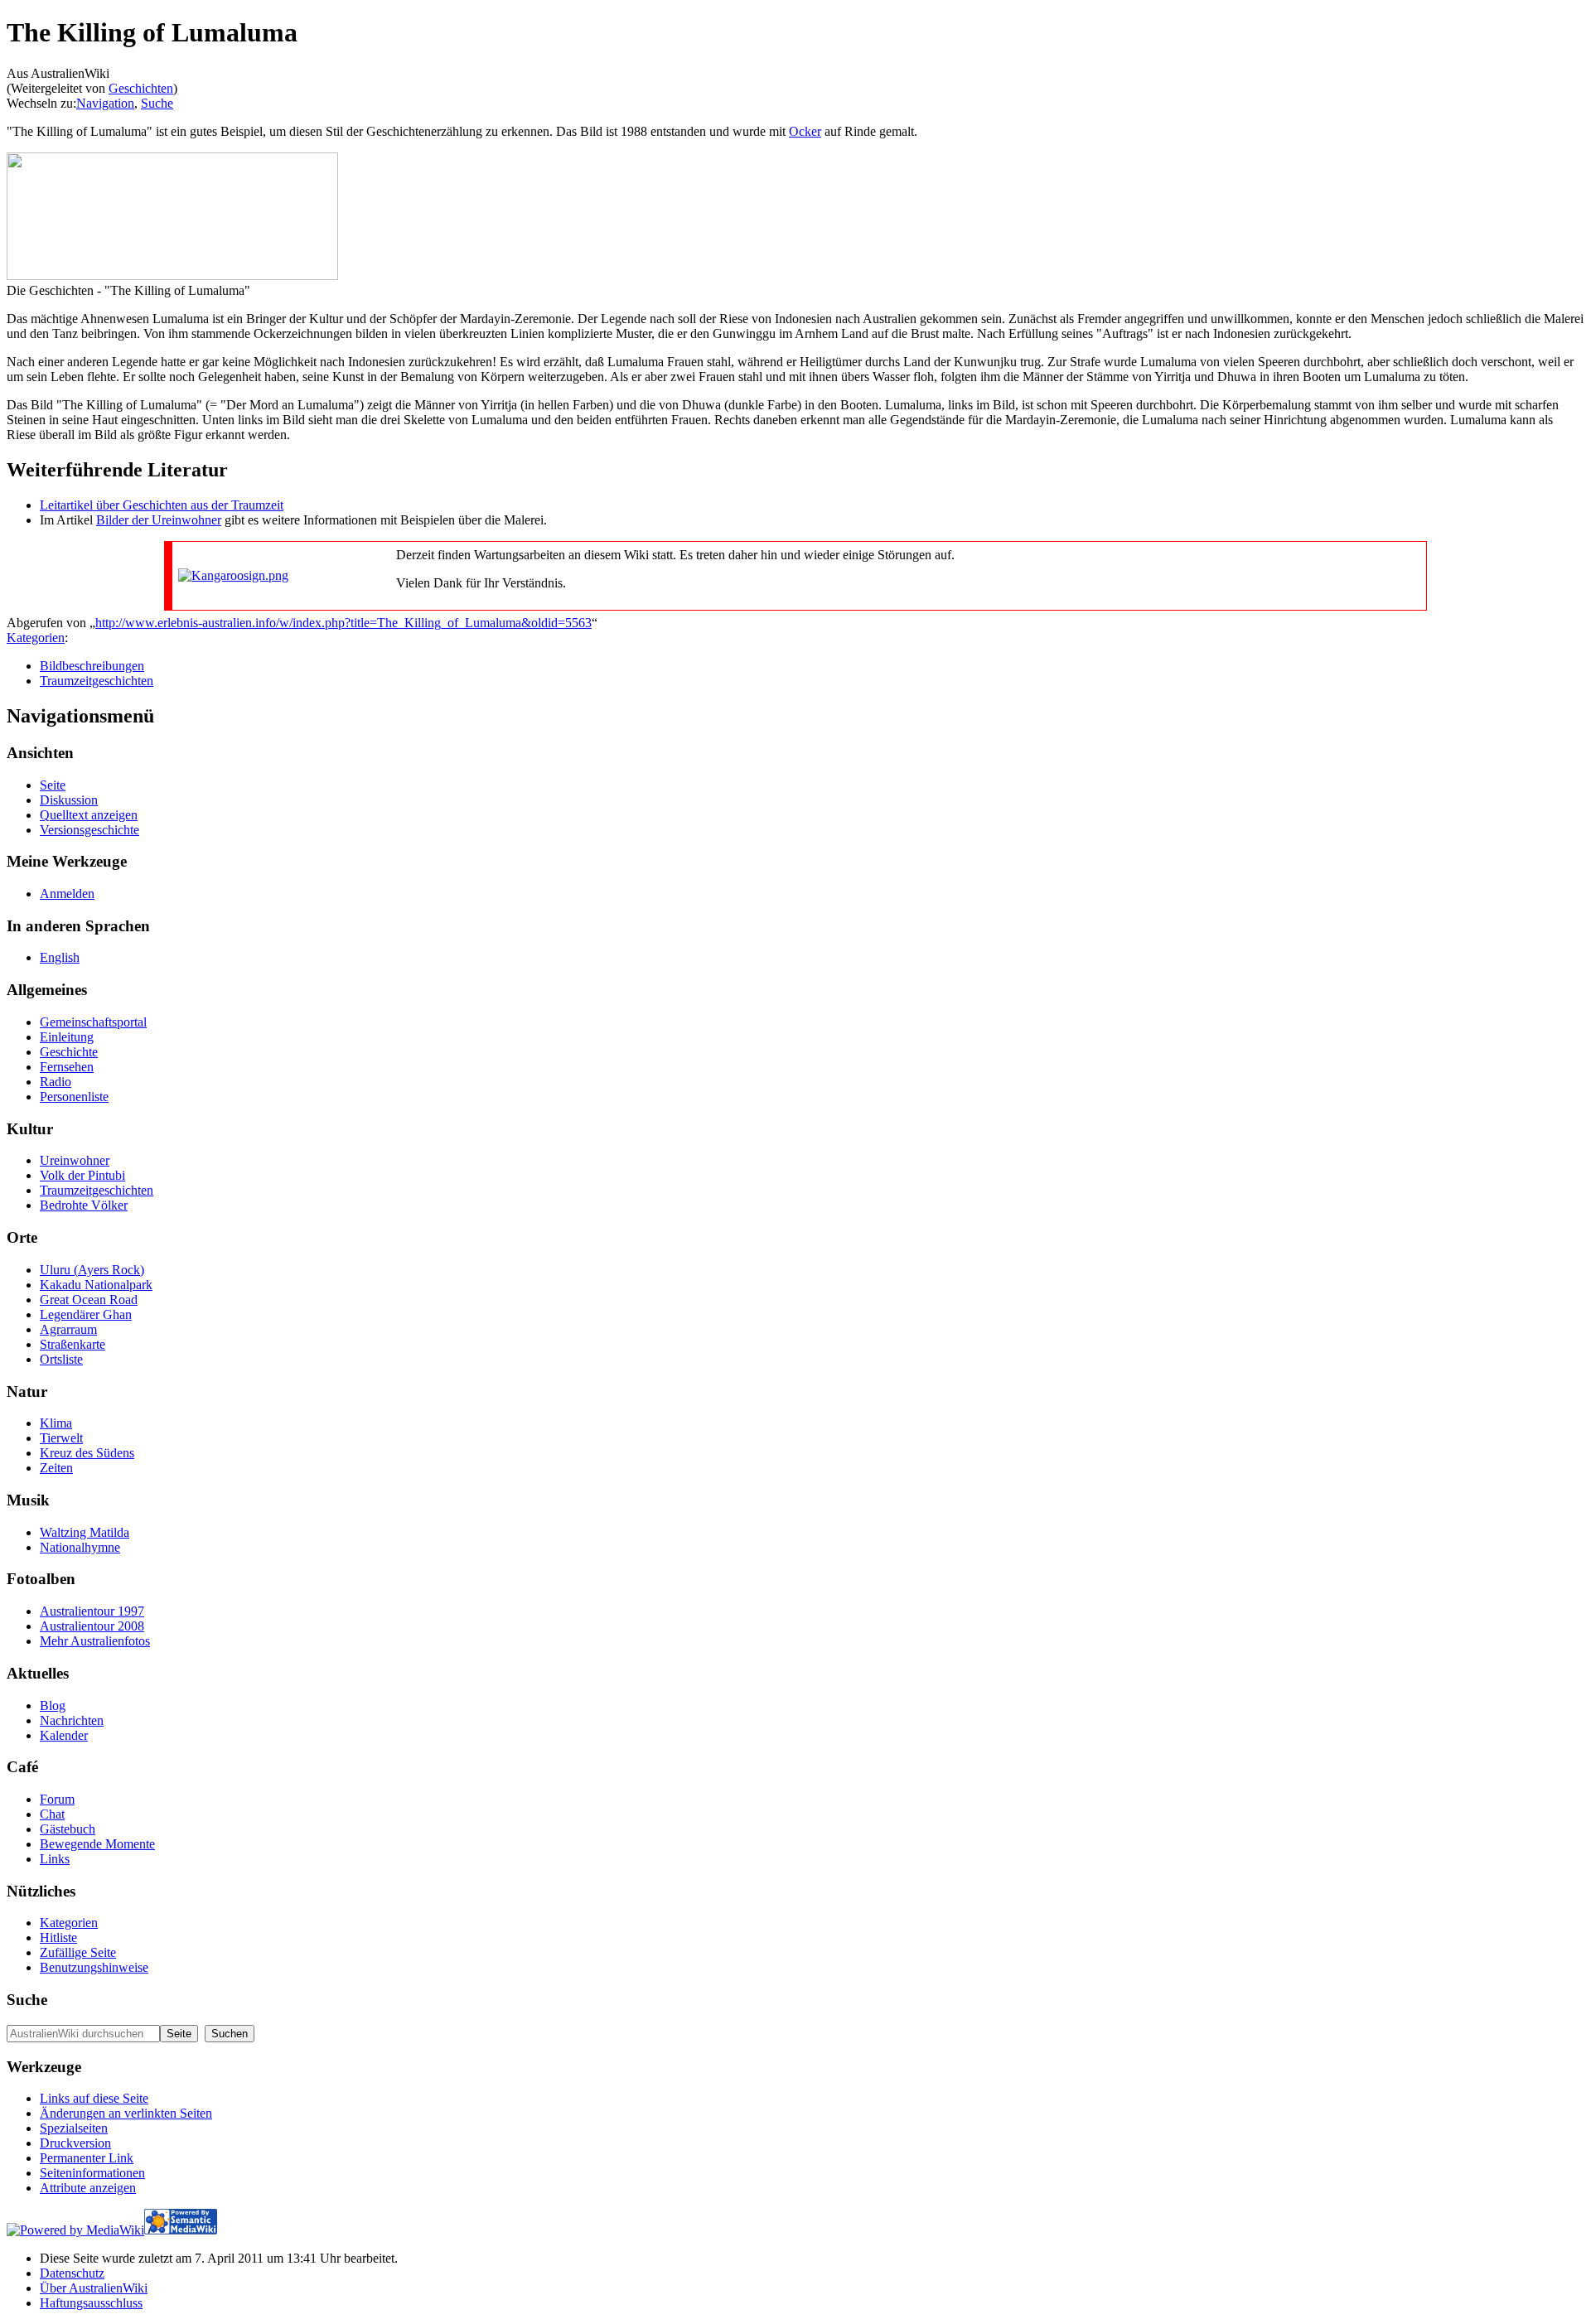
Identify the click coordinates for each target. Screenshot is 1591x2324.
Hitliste (58, 1937)
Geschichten (141, 88)
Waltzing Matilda (85, 1532)
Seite (53, 785)
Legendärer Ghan (86, 1314)
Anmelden (67, 894)
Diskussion (69, 800)
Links (55, 1859)
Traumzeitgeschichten (97, 681)
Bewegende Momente (97, 1844)
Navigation (105, 103)
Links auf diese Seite (94, 2098)
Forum (57, 1799)
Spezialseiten (74, 2128)
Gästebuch (68, 1829)
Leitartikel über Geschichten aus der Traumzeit (162, 505)
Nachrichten (72, 1720)
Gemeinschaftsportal (93, 1022)
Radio (56, 1082)
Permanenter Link (87, 2158)
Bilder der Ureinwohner (159, 520)
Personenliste (74, 1097)
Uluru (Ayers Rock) (92, 1270)
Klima (56, 1423)
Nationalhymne (80, 1547)
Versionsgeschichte (89, 830)
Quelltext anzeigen (89, 815)
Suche (157, 103)
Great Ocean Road (89, 1300)
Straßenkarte (73, 1344)
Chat (52, 1814)
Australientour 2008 (92, 1626)
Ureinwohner (75, 1160)
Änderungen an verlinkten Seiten (126, 2113)
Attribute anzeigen (88, 2188)
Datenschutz (72, 2273)
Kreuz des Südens (87, 1453)
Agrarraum (68, 1329)
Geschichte (69, 1052)
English (60, 957)
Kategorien (36, 638)
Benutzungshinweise (94, 1967)
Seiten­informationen (92, 2173)
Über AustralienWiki (94, 2288)
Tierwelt (61, 1438)
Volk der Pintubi (82, 1175)
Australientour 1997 (92, 1611)
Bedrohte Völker (84, 1205)
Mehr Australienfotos (95, 1641)
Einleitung (67, 1037)
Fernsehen (67, 1067)
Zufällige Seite (78, 1952)
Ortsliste (61, 1359)
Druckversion (75, 2143)
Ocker (805, 131)
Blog (53, 1706)
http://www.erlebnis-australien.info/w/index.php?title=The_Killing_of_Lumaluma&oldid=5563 (343, 623)
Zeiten (56, 1468)
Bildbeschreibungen (92, 666)
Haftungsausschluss (91, 2303)
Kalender (64, 1735)
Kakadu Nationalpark (96, 1285)
